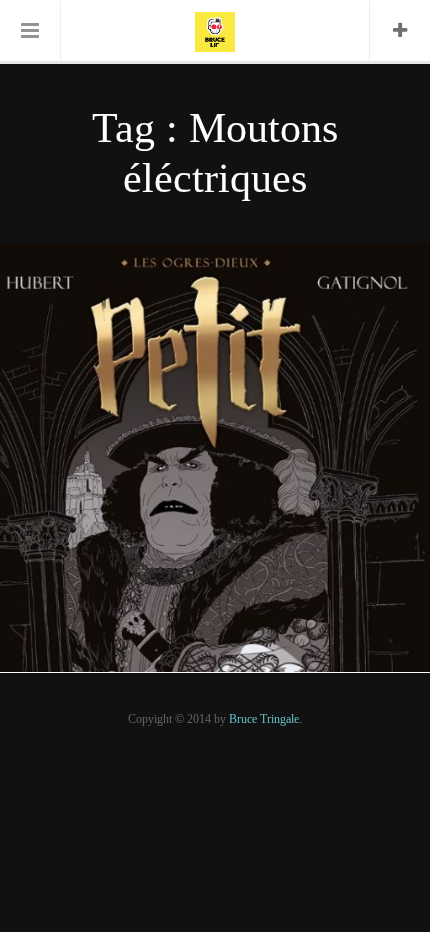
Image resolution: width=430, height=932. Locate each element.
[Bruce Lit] (215, 30)
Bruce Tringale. (265, 719)
